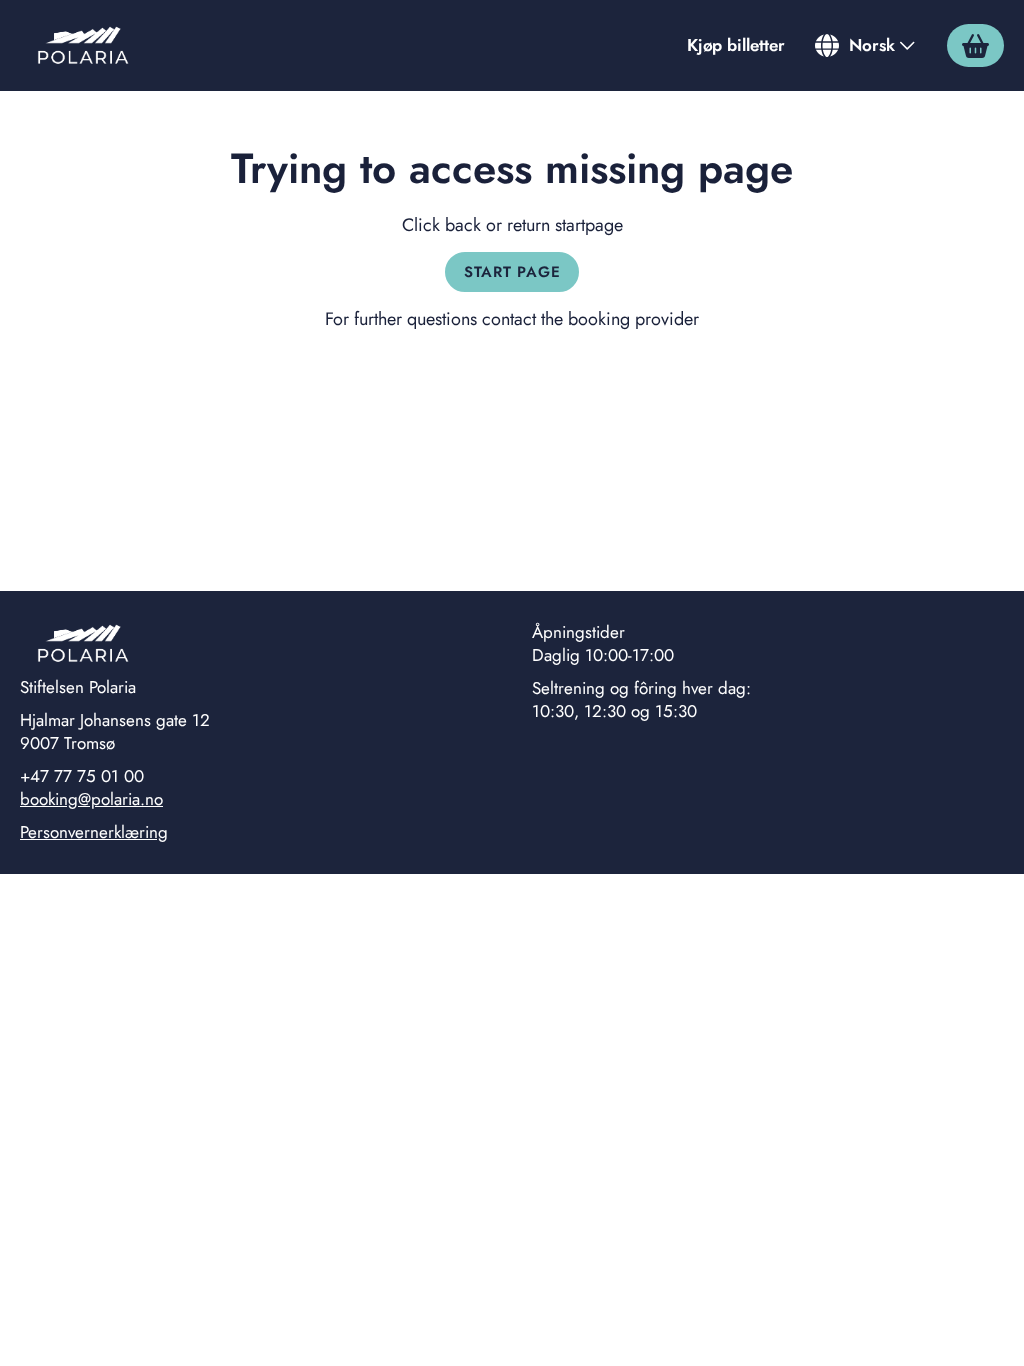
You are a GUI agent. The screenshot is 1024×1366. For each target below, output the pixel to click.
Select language (866, 45)
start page (512, 272)
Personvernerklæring (94, 832)
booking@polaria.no (91, 799)
